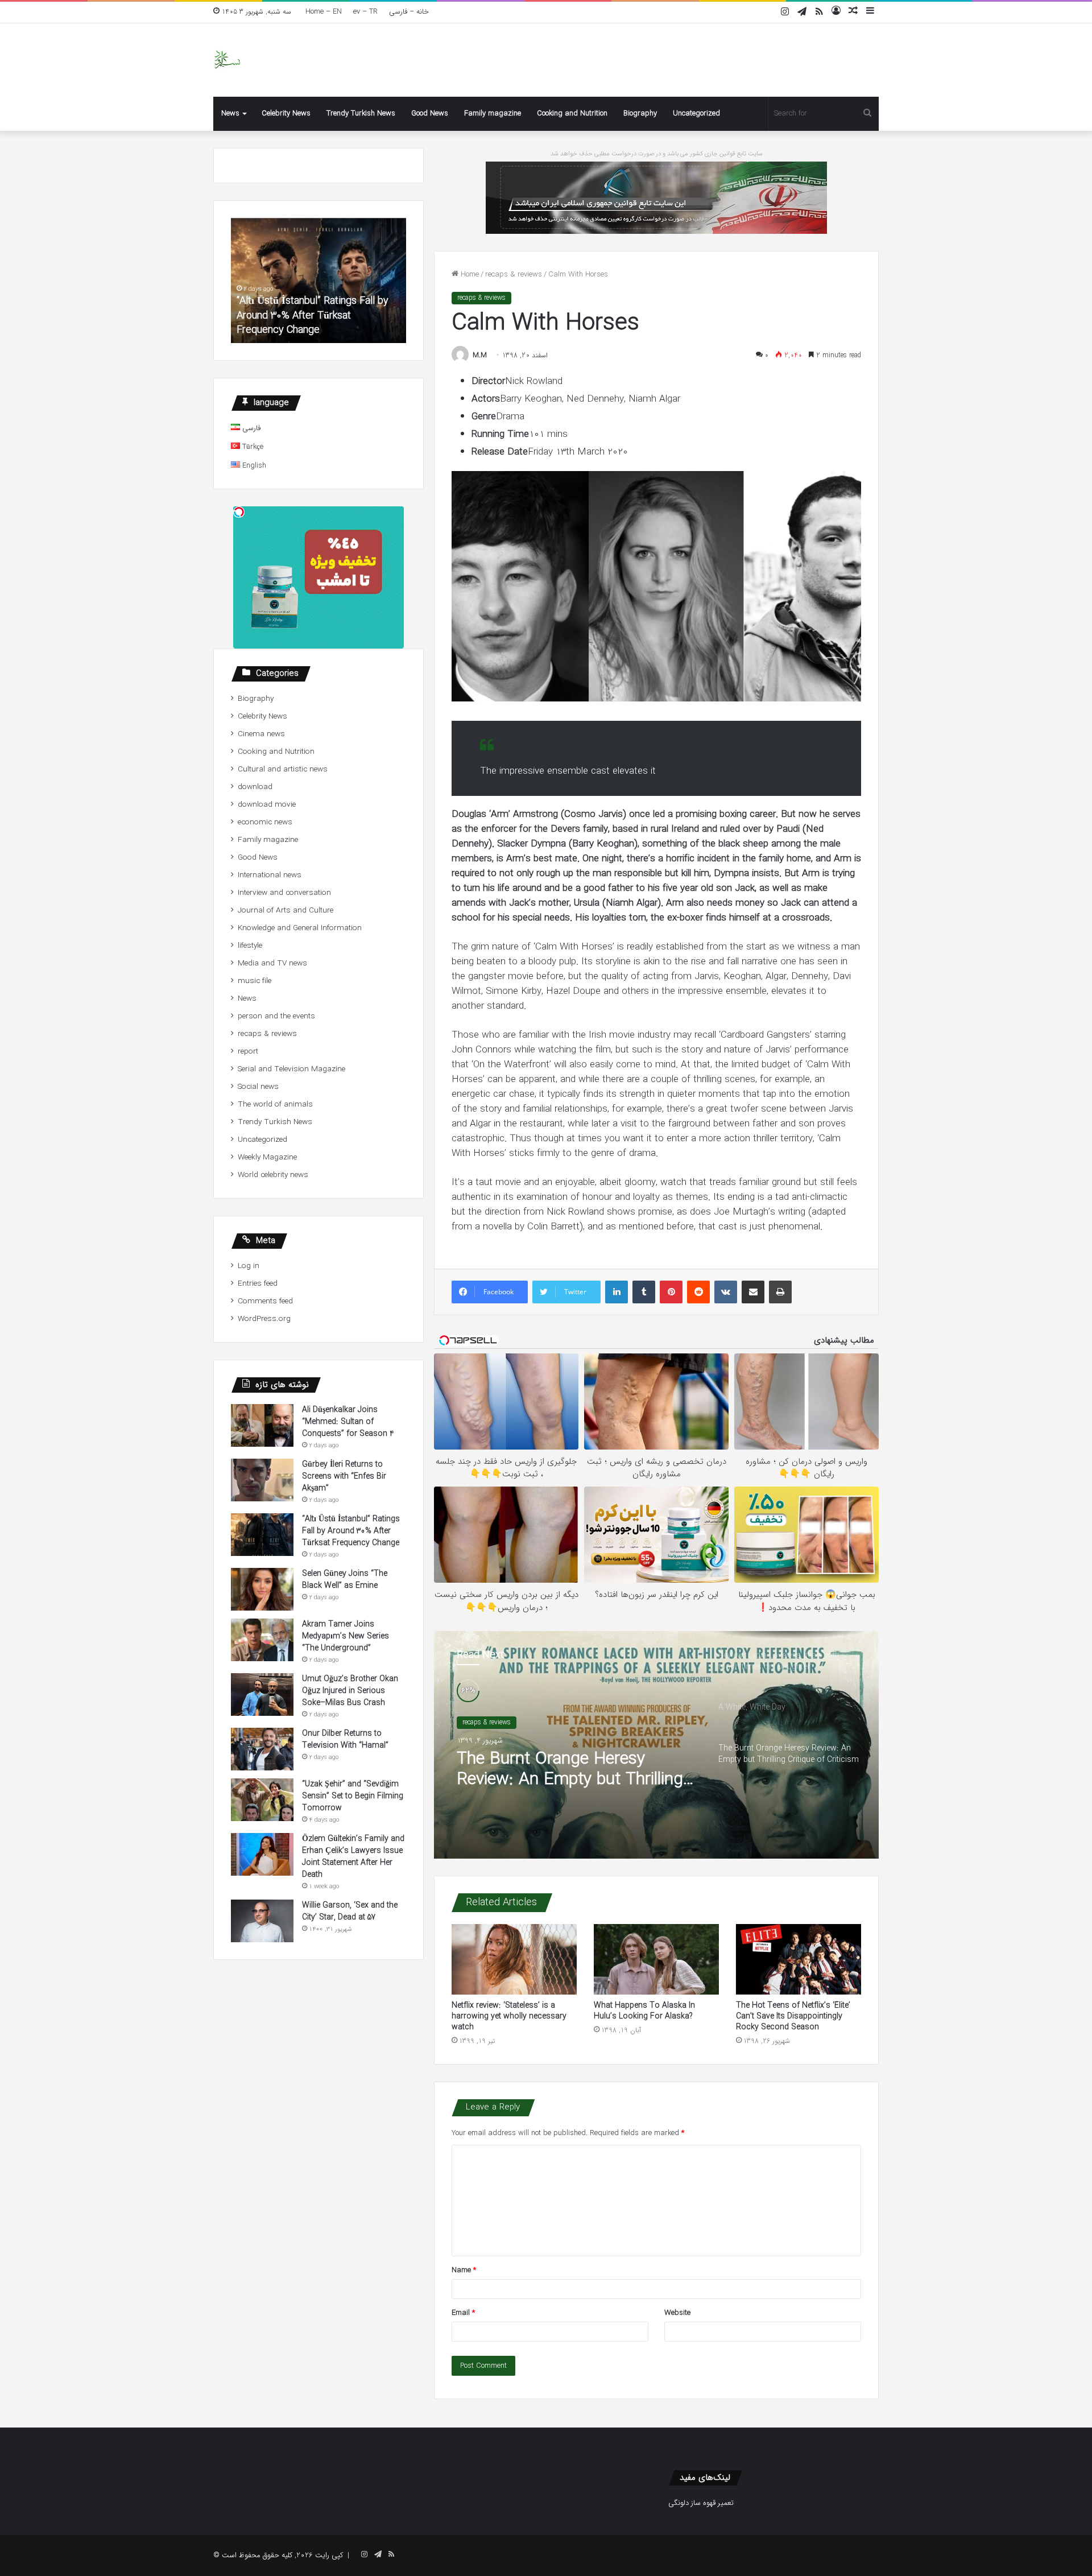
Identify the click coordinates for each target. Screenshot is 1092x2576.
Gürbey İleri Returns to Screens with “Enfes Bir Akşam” (344, 1476)
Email (463, 2313)
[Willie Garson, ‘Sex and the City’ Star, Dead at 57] (262, 1921)
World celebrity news (273, 1175)
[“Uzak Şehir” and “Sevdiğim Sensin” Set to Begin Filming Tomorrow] (262, 1800)
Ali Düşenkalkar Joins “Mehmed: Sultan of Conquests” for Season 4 (348, 1422)
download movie (267, 805)
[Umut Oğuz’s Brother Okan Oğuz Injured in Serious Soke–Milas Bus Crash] (262, 1694)
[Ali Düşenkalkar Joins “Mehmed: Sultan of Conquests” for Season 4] (262, 1425)
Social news (258, 1087)
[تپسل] (239, 512)
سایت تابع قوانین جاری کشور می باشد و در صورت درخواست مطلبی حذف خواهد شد (657, 154)
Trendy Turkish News (361, 113)
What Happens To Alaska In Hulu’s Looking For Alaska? (644, 2011)
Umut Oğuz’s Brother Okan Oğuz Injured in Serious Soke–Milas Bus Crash (350, 1691)
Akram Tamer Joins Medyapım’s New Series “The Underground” (346, 1636)
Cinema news (261, 734)
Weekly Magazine (267, 1157)
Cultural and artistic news (283, 769)
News (230, 113)
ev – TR (365, 12)
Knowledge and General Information (300, 928)
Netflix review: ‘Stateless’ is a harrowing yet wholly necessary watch (509, 2016)
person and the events (276, 1016)
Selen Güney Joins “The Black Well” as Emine (357, 323)
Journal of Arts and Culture (286, 911)
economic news (265, 822)
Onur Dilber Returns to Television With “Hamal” (345, 1739)
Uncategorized (696, 113)
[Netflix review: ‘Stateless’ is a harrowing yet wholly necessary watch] (514, 1959)
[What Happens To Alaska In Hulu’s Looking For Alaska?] (656, 1959)
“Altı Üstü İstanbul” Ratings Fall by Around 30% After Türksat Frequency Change (351, 1531)
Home (469, 274)
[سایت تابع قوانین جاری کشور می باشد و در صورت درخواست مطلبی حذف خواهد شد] (656, 197)
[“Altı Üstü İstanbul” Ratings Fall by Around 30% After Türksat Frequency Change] (262, 1535)
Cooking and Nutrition (572, 113)
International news (270, 875)
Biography (640, 113)
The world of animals (275, 1105)
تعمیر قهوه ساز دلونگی (701, 2503)
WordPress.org (264, 1319)
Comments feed (265, 1301)
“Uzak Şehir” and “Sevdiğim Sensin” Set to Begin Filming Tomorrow (353, 1796)
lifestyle (250, 946)
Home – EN (324, 12)
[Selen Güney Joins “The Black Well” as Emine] (262, 1589)
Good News (430, 113)
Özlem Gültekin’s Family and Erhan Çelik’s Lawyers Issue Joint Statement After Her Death (353, 1857)
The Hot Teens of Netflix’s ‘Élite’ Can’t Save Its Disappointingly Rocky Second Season (793, 2016)
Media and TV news (272, 963)
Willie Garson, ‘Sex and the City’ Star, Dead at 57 (350, 1911)
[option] (656, 1745)
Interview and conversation (284, 893)
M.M (480, 355)
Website (677, 2313)
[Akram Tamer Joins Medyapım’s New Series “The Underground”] (262, 1640)
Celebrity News (286, 113)
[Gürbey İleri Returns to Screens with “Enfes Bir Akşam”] (262, 1480)
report (248, 1052)
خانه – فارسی (409, 12)
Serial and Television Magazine (291, 1069)
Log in (249, 1266)
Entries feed (258, 1284)
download (255, 787)
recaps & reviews (514, 274)
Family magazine (493, 113)
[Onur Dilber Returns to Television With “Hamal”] (262, 1749)
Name (464, 2270)
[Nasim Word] (227, 60)
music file (255, 981)
